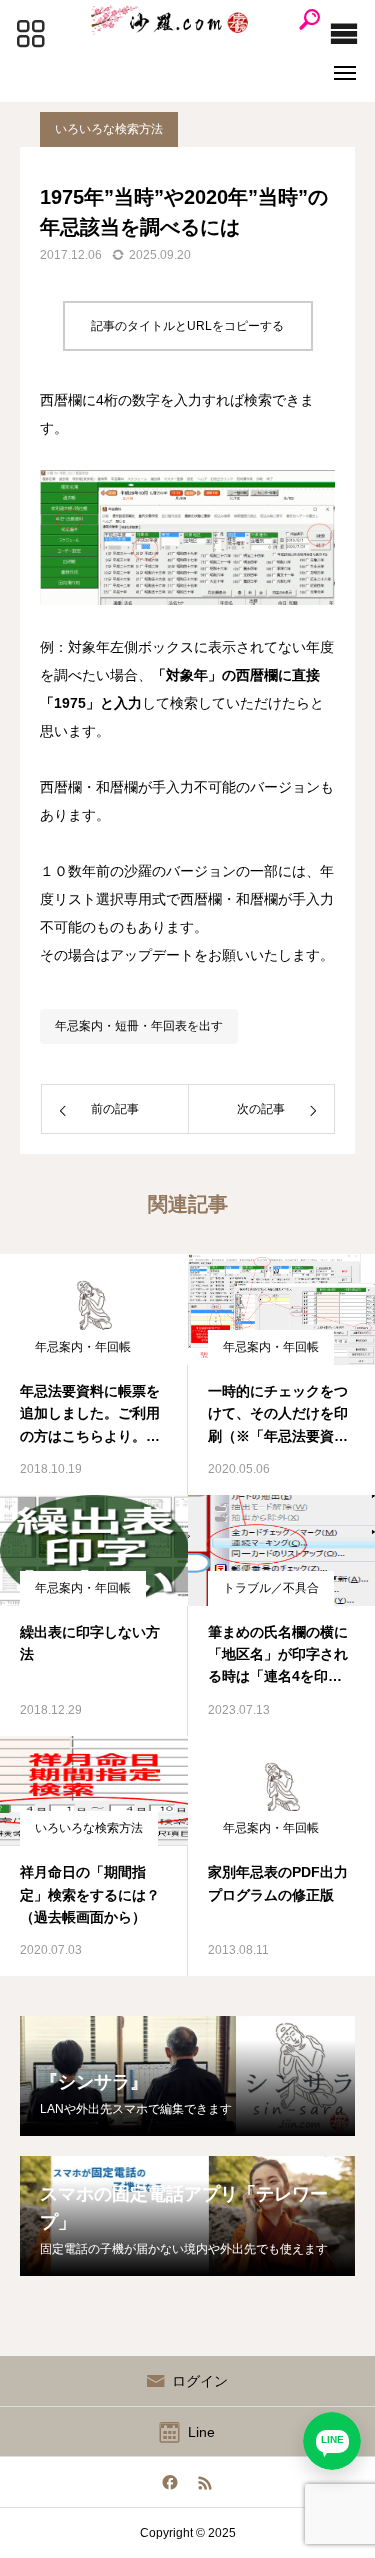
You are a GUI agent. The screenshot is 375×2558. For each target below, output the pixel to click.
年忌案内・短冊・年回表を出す (139, 1026)
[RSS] (205, 2482)
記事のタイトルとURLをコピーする (187, 326)
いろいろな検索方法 (109, 129)
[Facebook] (170, 2482)
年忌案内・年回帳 (83, 1347)
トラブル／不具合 (271, 1588)
